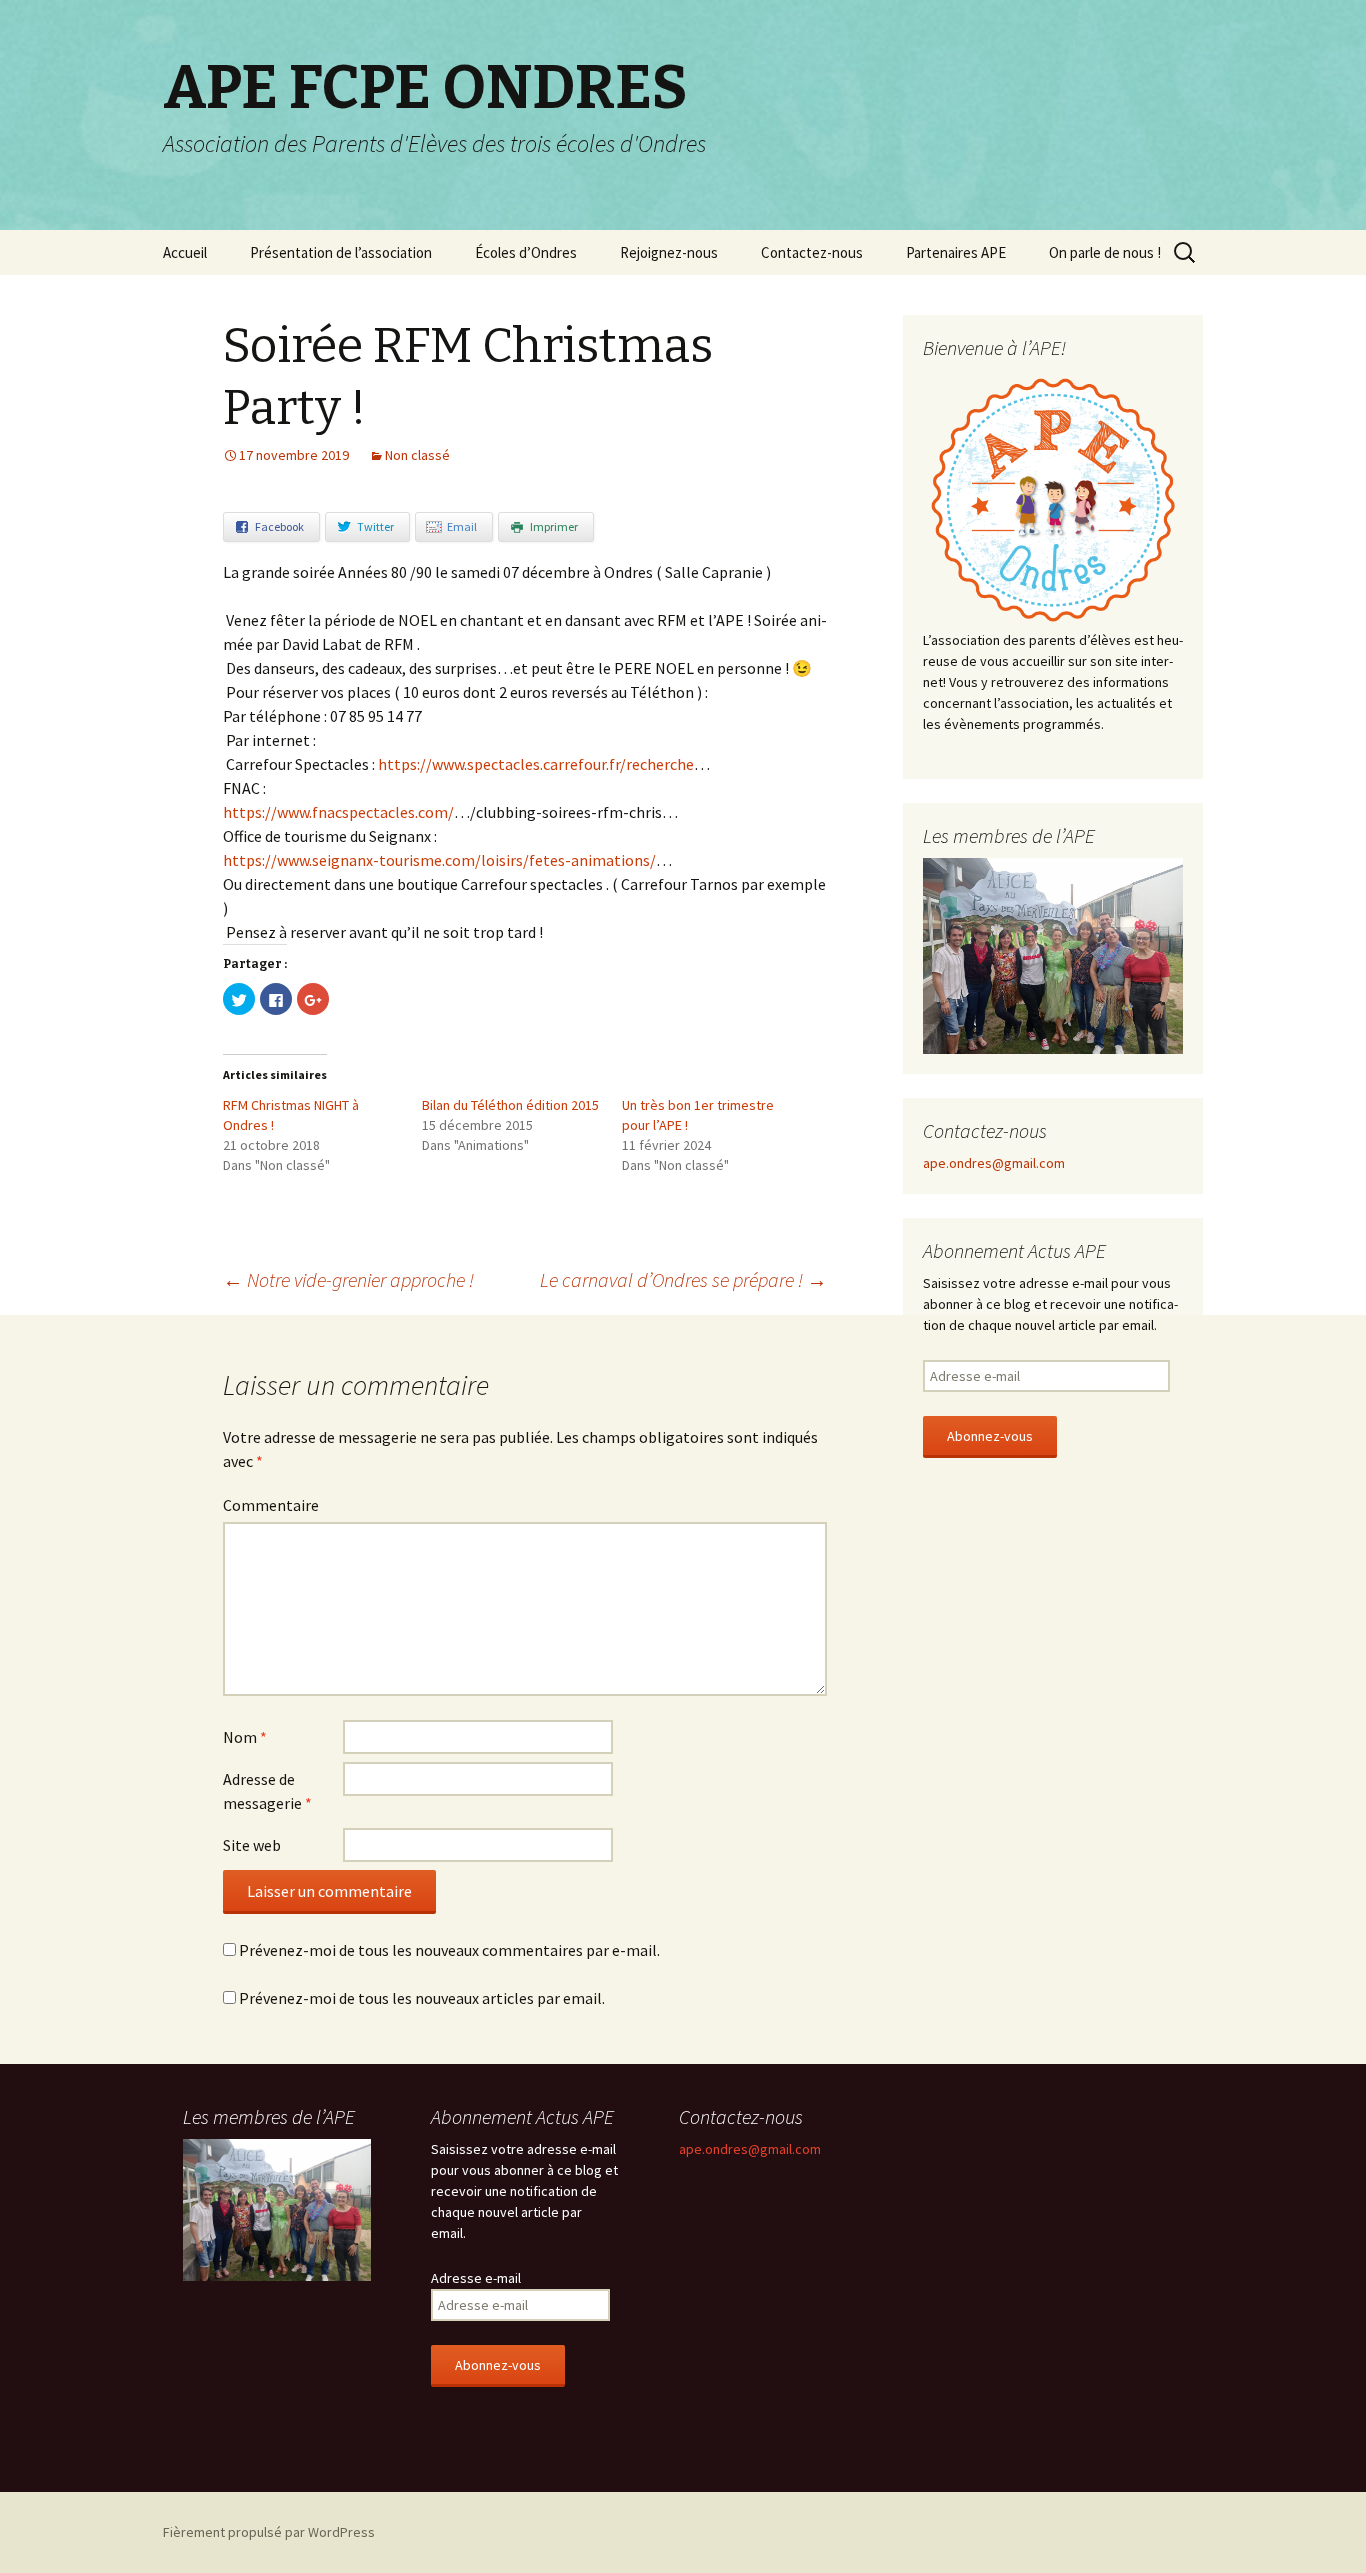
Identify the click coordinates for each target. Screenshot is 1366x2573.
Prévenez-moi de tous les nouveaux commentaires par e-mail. (449, 1950)
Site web (252, 1845)
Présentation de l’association (341, 252)
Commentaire (271, 1505)
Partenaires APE (956, 252)
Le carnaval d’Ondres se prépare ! (683, 1279)
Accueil (185, 252)
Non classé (417, 455)
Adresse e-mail (476, 2278)
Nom (245, 1737)
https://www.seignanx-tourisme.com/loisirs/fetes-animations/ (439, 860)
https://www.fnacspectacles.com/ (338, 812)
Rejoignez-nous (669, 252)
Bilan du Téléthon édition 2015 (510, 1105)
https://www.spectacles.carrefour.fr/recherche (536, 764)
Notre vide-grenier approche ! (348, 1279)
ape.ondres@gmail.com (994, 1163)
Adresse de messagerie (267, 1791)
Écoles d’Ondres (526, 252)
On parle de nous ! (1105, 252)
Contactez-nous (812, 252)
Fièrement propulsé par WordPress (269, 2532)
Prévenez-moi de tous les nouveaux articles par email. (422, 1998)
